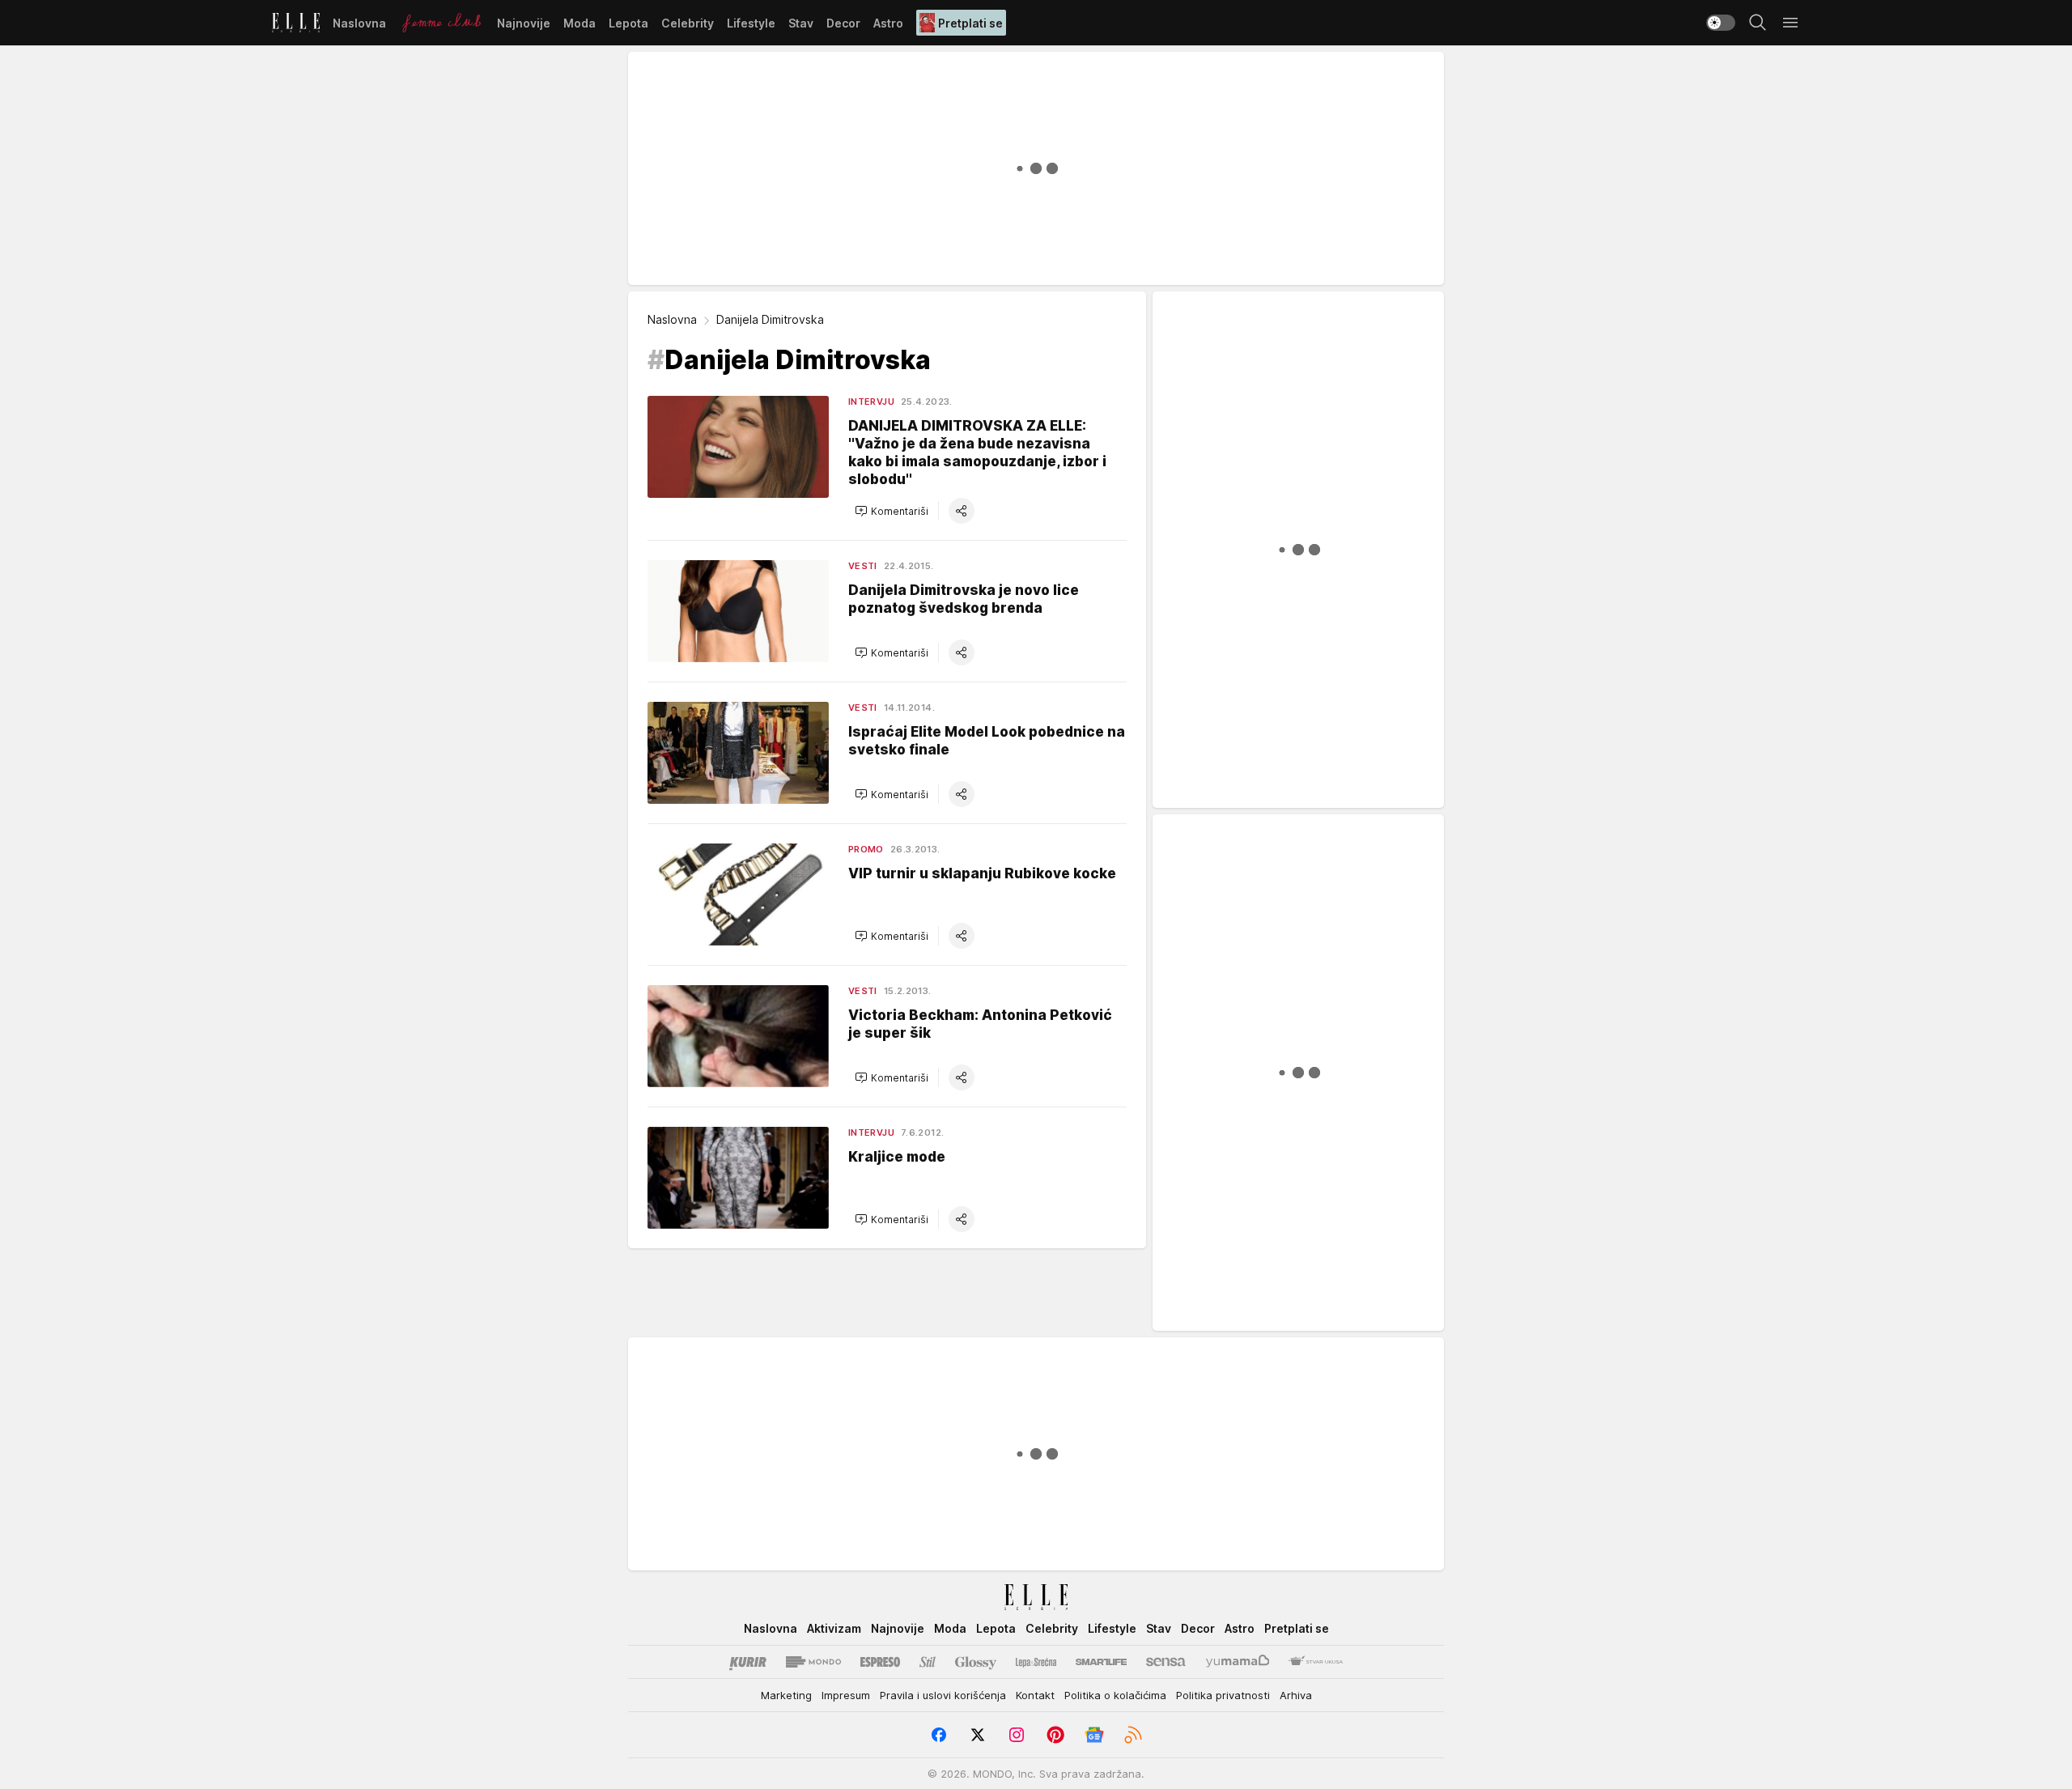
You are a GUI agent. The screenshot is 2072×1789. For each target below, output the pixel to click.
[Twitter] (978, 1735)
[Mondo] (813, 1662)
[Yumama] (1238, 1662)
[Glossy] (976, 1662)
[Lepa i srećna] (1036, 1662)
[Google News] (1094, 1735)
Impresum (846, 1695)
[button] (892, 511)
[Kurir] (748, 1662)
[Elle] (296, 23)
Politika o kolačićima (1115, 1695)
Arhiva (1296, 1695)
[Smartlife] (1101, 1662)
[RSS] (1133, 1735)
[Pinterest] (1055, 1735)
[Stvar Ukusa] (1316, 1662)
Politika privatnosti (1223, 1695)
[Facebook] (939, 1735)
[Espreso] (880, 1662)
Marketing (786, 1695)
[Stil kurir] (928, 1662)
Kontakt (1035, 1695)
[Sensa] (1166, 1662)
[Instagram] (1017, 1735)
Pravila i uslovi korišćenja (943, 1695)
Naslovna (672, 319)
